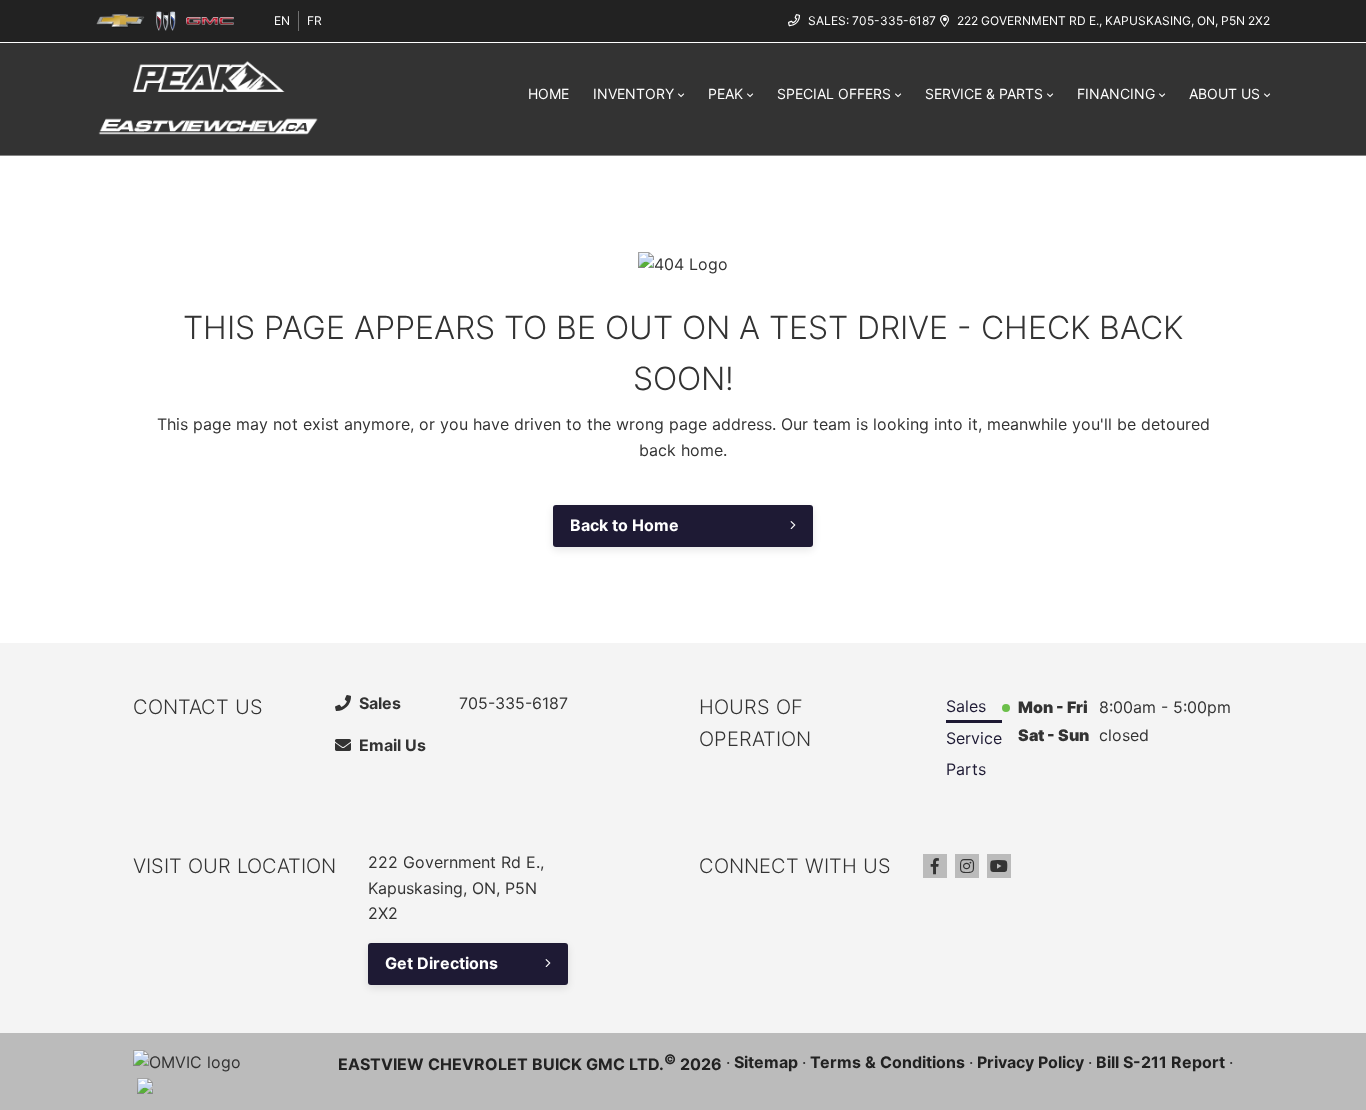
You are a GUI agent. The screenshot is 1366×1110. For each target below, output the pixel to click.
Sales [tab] (966, 706)
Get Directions (441, 963)
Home (548, 93)
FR (314, 20)
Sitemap (766, 1062)
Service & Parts (984, 93)
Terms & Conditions (887, 1062)
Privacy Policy (1030, 1062)
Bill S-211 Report (1160, 1062)
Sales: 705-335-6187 (872, 20)
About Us (1224, 93)
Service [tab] (974, 738)
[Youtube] (999, 866)
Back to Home (624, 525)
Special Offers (834, 93)
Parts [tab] (966, 769)
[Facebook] (935, 866)
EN (282, 20)
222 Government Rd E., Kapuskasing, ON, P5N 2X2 (1113, 20)
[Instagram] (967, 866)
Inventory (633, 93)
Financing (1116, 93)
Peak (725, 93)
